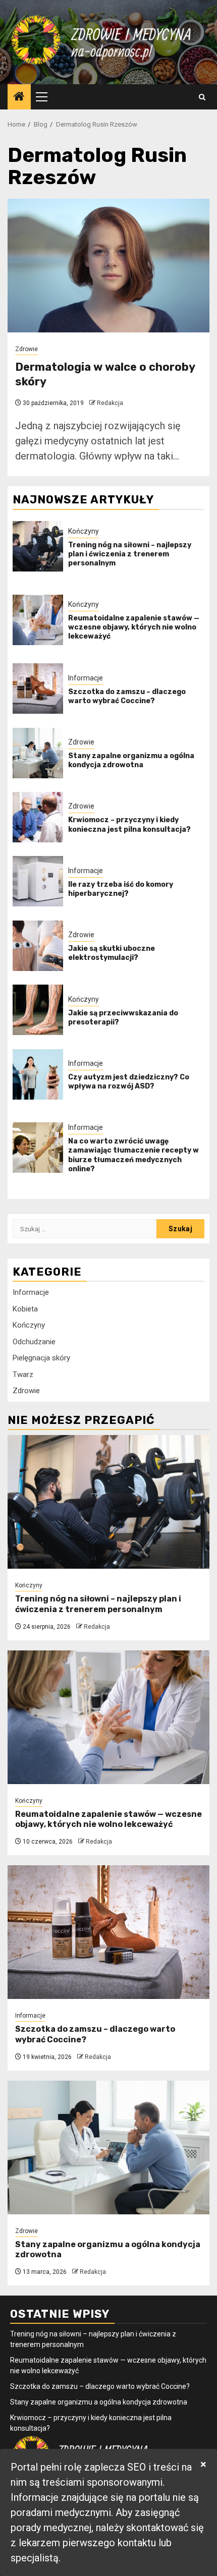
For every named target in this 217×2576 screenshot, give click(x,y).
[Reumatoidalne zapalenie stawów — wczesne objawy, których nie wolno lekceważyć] (38, 620)
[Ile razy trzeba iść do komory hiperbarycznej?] (38, 881)
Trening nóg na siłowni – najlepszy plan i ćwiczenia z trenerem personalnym (130, 554)
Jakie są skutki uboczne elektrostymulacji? (112, 953)
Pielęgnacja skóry (41, 1358)
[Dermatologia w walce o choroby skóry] (108, 266)
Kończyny (84, 531)
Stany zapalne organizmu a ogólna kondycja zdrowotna (131, 760)
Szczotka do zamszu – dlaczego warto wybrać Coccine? (127, 696)
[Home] (19, 97)
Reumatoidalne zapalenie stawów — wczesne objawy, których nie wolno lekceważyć (134, 627)
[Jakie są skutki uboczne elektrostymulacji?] (38, 946)
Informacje (86, 678)
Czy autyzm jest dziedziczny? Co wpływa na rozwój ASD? (129, 1082)
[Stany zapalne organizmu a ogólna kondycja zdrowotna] (38, 753)
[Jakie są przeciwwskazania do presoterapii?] (38, 1010)
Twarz (23, 1375)
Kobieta (25, 1309)
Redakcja (110, 403)
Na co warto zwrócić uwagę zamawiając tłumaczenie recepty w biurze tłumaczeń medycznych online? (133, 1155)
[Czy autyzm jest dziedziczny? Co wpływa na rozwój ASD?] (38, 1074)
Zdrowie (26, 349)
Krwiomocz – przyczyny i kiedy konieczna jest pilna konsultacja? (129, 824)
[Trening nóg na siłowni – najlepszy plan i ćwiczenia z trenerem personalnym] (38, 546)
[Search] (202, 97)
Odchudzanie (34, 1342)
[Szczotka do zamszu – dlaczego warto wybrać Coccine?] (38, 689)
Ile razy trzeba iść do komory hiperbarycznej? (121, 889)
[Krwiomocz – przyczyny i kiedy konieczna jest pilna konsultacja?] (38, 817)
